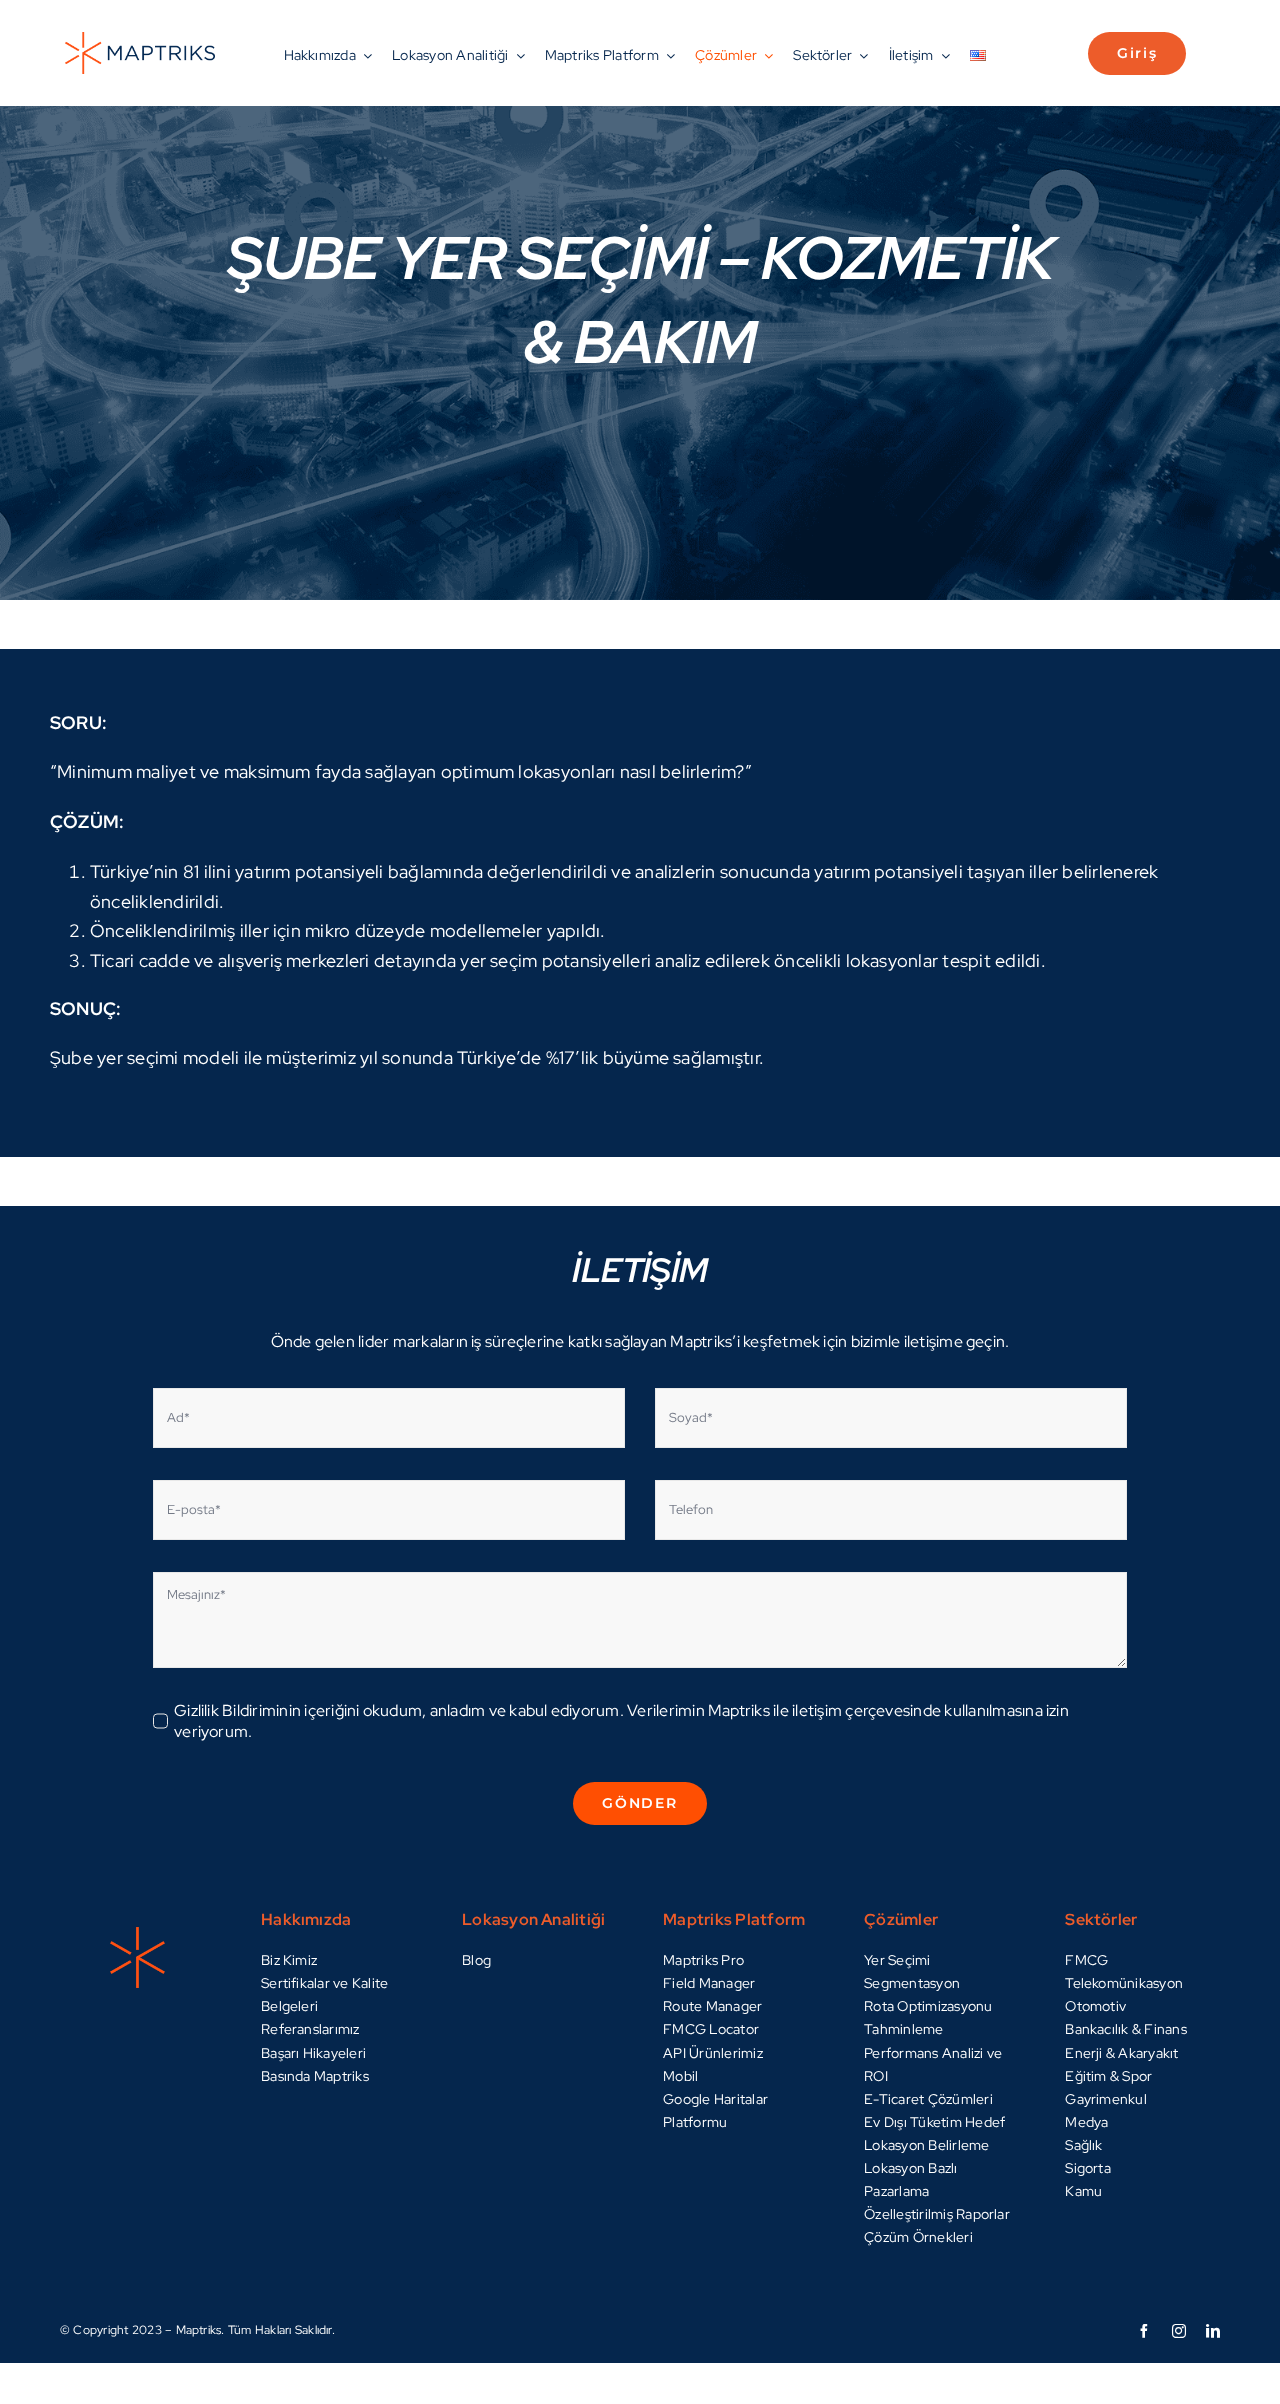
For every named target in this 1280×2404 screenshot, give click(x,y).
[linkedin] (1213, 2331)
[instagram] (1179, 2331)
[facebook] (1144, 2331)
